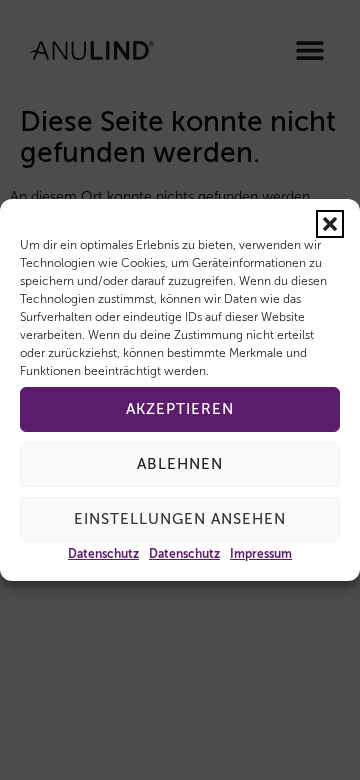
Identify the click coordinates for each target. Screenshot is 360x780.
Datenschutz (103, 555)
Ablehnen (180, 464)
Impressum (261, 555)
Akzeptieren (180, 409)
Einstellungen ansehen (180, 519)
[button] (330, 224)
